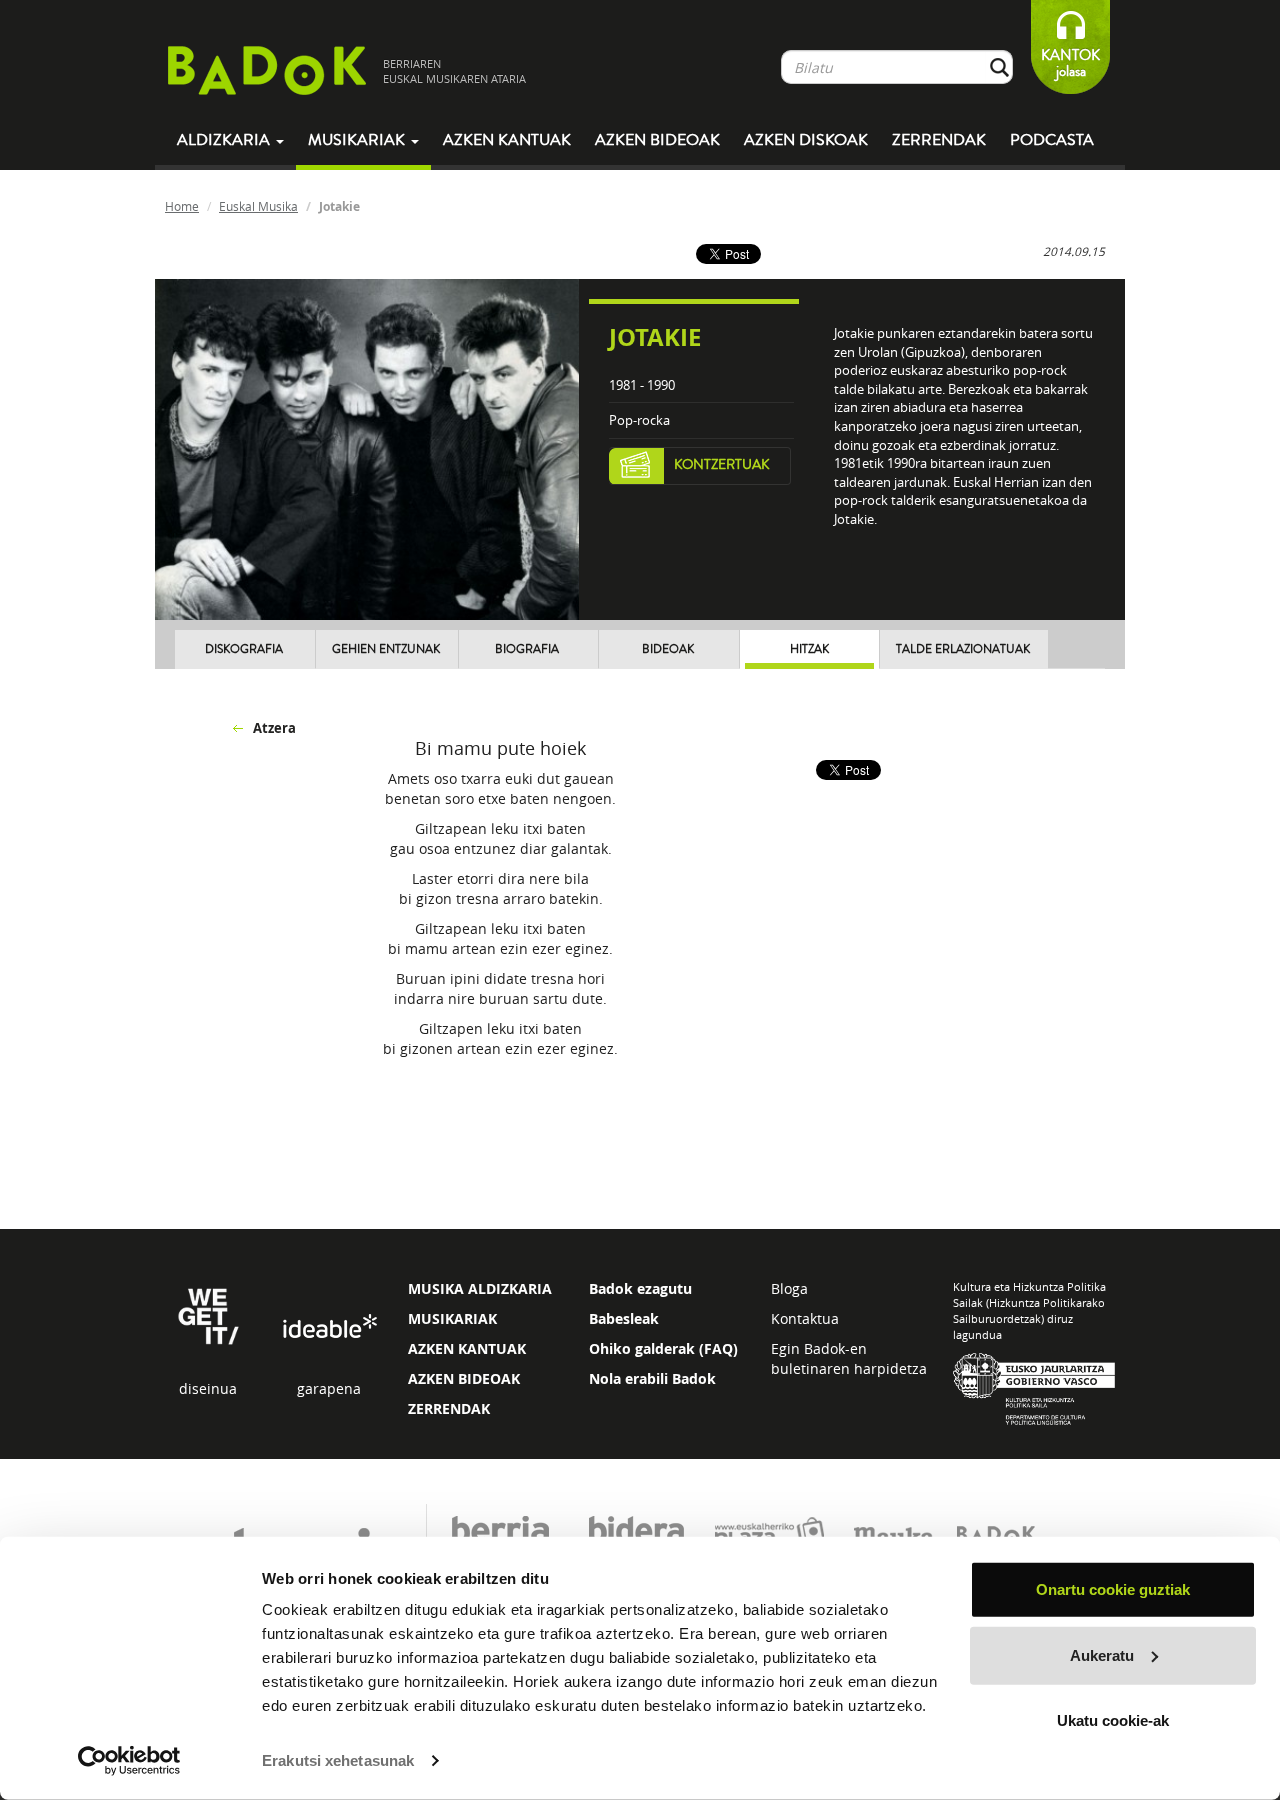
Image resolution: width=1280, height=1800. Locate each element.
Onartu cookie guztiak (1113, 1589)
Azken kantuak (507, 140)
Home (182, 206)
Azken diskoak (806, 140)
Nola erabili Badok (652, 1378)
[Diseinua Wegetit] (208, 1314)
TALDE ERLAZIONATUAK (963, 649)
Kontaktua (805, 1318)
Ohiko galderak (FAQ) (663, 1348)
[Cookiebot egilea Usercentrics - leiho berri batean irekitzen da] (129, 1761)
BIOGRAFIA (527, 649)
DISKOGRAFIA (244, 649)
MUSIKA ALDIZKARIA (480, 1288)
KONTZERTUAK (722, 465)
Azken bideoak (657, 140)
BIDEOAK (668, 649)
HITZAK (809, 649)
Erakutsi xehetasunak (338, 1760)
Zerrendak (939, 140)
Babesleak (624, 1318)
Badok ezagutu (640, 1288)
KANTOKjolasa (1070, 63)
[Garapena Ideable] (329, 1327)
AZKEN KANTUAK (467, 1348)
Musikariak (358, 140)
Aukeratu (1102, 1654)
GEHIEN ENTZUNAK (386, 649)
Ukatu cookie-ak (1113, 1720)
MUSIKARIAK (452, 1318)
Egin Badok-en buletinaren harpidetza (849, 1358)
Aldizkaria (225, 140)
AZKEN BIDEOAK (464, 1378)
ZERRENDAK (449, 1408)
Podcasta (1052, 140)
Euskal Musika (258, 206)
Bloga (789, 1288)
